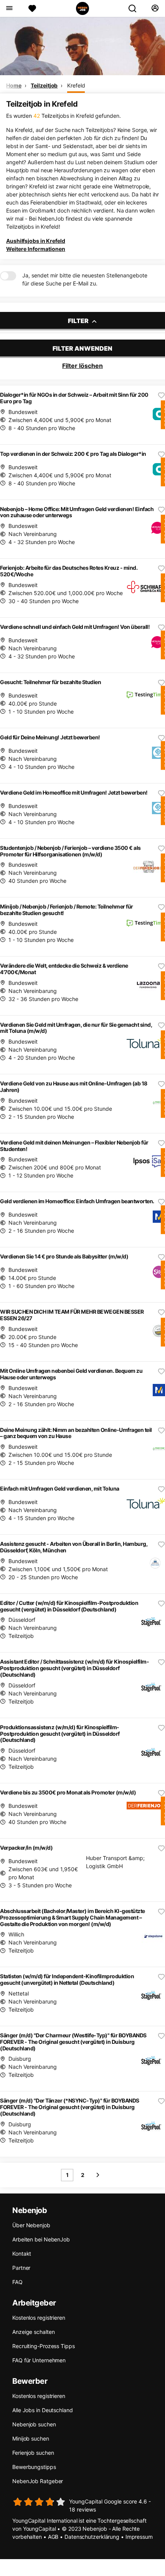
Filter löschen (82, 366)
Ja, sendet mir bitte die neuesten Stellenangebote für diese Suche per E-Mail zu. (85, 279)
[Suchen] (135, 8)
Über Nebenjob (31, 2225)
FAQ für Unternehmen (39, 2360)
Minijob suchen (31, 2438)
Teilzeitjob (44, 85)
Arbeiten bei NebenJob (41, 2239)
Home (14, 85)
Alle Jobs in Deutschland (43, 2410)
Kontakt (22, 2254)
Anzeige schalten (33, 2332)
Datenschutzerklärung (92, 2537)
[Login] (155, 8)
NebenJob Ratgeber (38, 2481)
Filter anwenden (82, 348)
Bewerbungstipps (34, 2467)
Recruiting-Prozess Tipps (44, 2346)
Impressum (139, 2537)
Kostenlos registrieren (39, 2318)
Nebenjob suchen (34, 2424)
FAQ (17, 2282)
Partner (21, 2268)
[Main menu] (9, 8)
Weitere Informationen (36, 249)
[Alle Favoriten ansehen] (32, 8)
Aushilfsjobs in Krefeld (36, 241)
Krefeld (76, 85)
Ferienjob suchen (33, 2453)
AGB (53, 2537)
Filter (79, 321)
